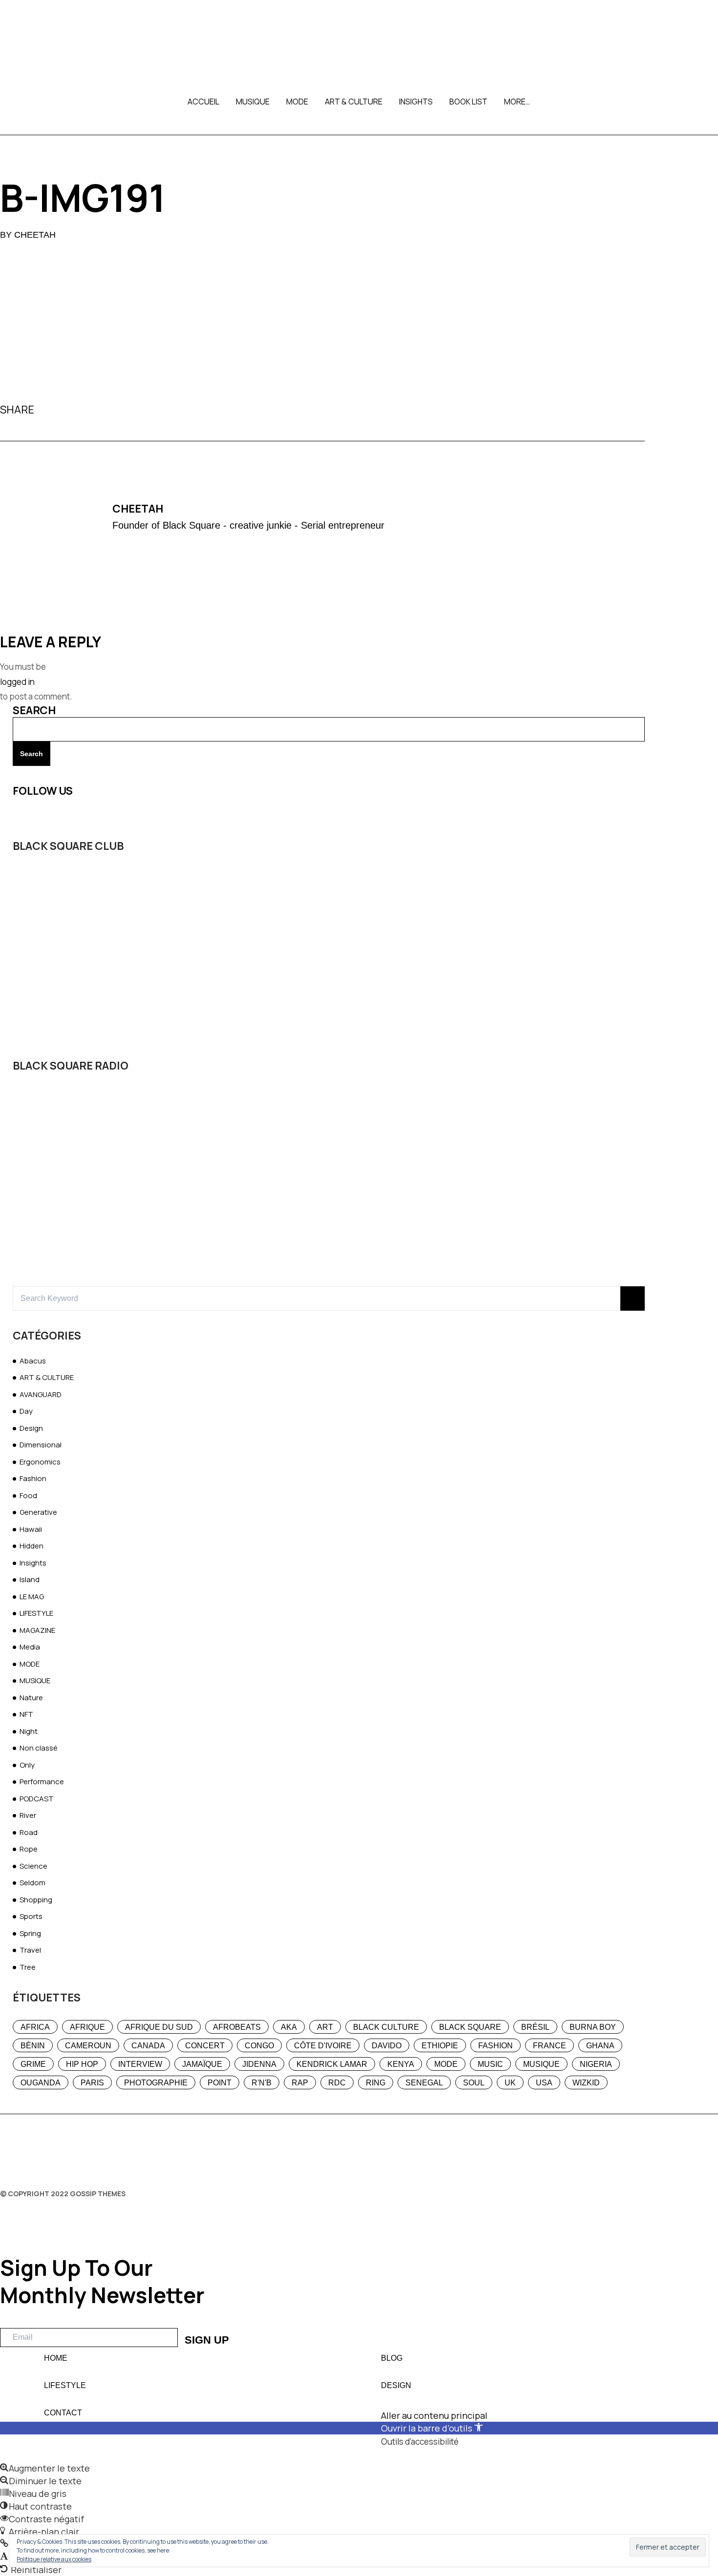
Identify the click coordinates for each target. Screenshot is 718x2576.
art (325, 2027)
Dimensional (41, 1445)
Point (220, 2083)
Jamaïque (202, 2064)
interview (140, 2064)
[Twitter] (64, 410)
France (549, 2046)
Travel (30, 1950)
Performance (42, 1782)
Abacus (33, 1361)
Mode (446, 2064)
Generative (38, 1512)
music (490, 2064)
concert (205, 2046)
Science (33, 1866)
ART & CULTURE (354, 102)
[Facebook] (46, 410)
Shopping (36, 1900)
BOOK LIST (468, 102)
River (28, 1815)
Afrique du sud (159, 2027)
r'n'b (262, 2083)
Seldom (32, 1883)
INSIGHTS (416, 102)
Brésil (535, 2027)
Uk (510, 2083)
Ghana (600, 2046)
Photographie (156, 2083)
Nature (31, 1698)
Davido (387, 2046)
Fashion (33, 1478)
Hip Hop (82, 2064)
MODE (297, 102)
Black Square (470, 2027)
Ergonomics (40, 1462)
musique (541, 2064)
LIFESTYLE (36, 1613)
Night (29, 1731)
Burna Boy (593, 2027)
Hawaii (31, 1529)
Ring (376, 2083)
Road (29, 1832)
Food (28, 1495)
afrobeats (237, 2027)
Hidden (32, 1546)
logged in (17, 682)
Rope (29, 1849)
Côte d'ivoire (323, 2046)
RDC (337, 2083)
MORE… (517, 102)
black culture (386, 2027)
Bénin (33, 2046)
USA (544, 2083)
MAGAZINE (37, 1630)
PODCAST (37, 1799)
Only (27, 1765)
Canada (148, 2046)
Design (31, 1428)
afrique (87, 2027)
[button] (359, 2468)
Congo (259, 2046)
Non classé (39, 1748)
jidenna (259, 2064)
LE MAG (32, 1597)
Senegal (424, 2083)
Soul (474, 2083)
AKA (289, 2027)
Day (26, 1411)
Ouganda (41, 2083)
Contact (63, 2413)
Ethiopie (440, 2046)
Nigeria (596, 2064)
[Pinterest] (82, 410)
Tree (28, 1967)
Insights (33, 1563)
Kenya (401, 2064)
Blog (392, 2358)
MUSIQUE (253, 102)
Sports (31, 1916)
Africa (35, 2027)
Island (30, 1579)
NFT (26, 1714)
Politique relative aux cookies (54, 2559)
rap (300, 2083)
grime (33, 2064)
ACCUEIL (203, 102)
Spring (30, 1933)
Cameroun (88, 2046)
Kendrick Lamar (332, 2064)
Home (56, 2358)
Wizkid (586, 2083)
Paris (92, 2083)
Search (34, 710)
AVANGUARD (41, 1394)
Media (30, 1647)
